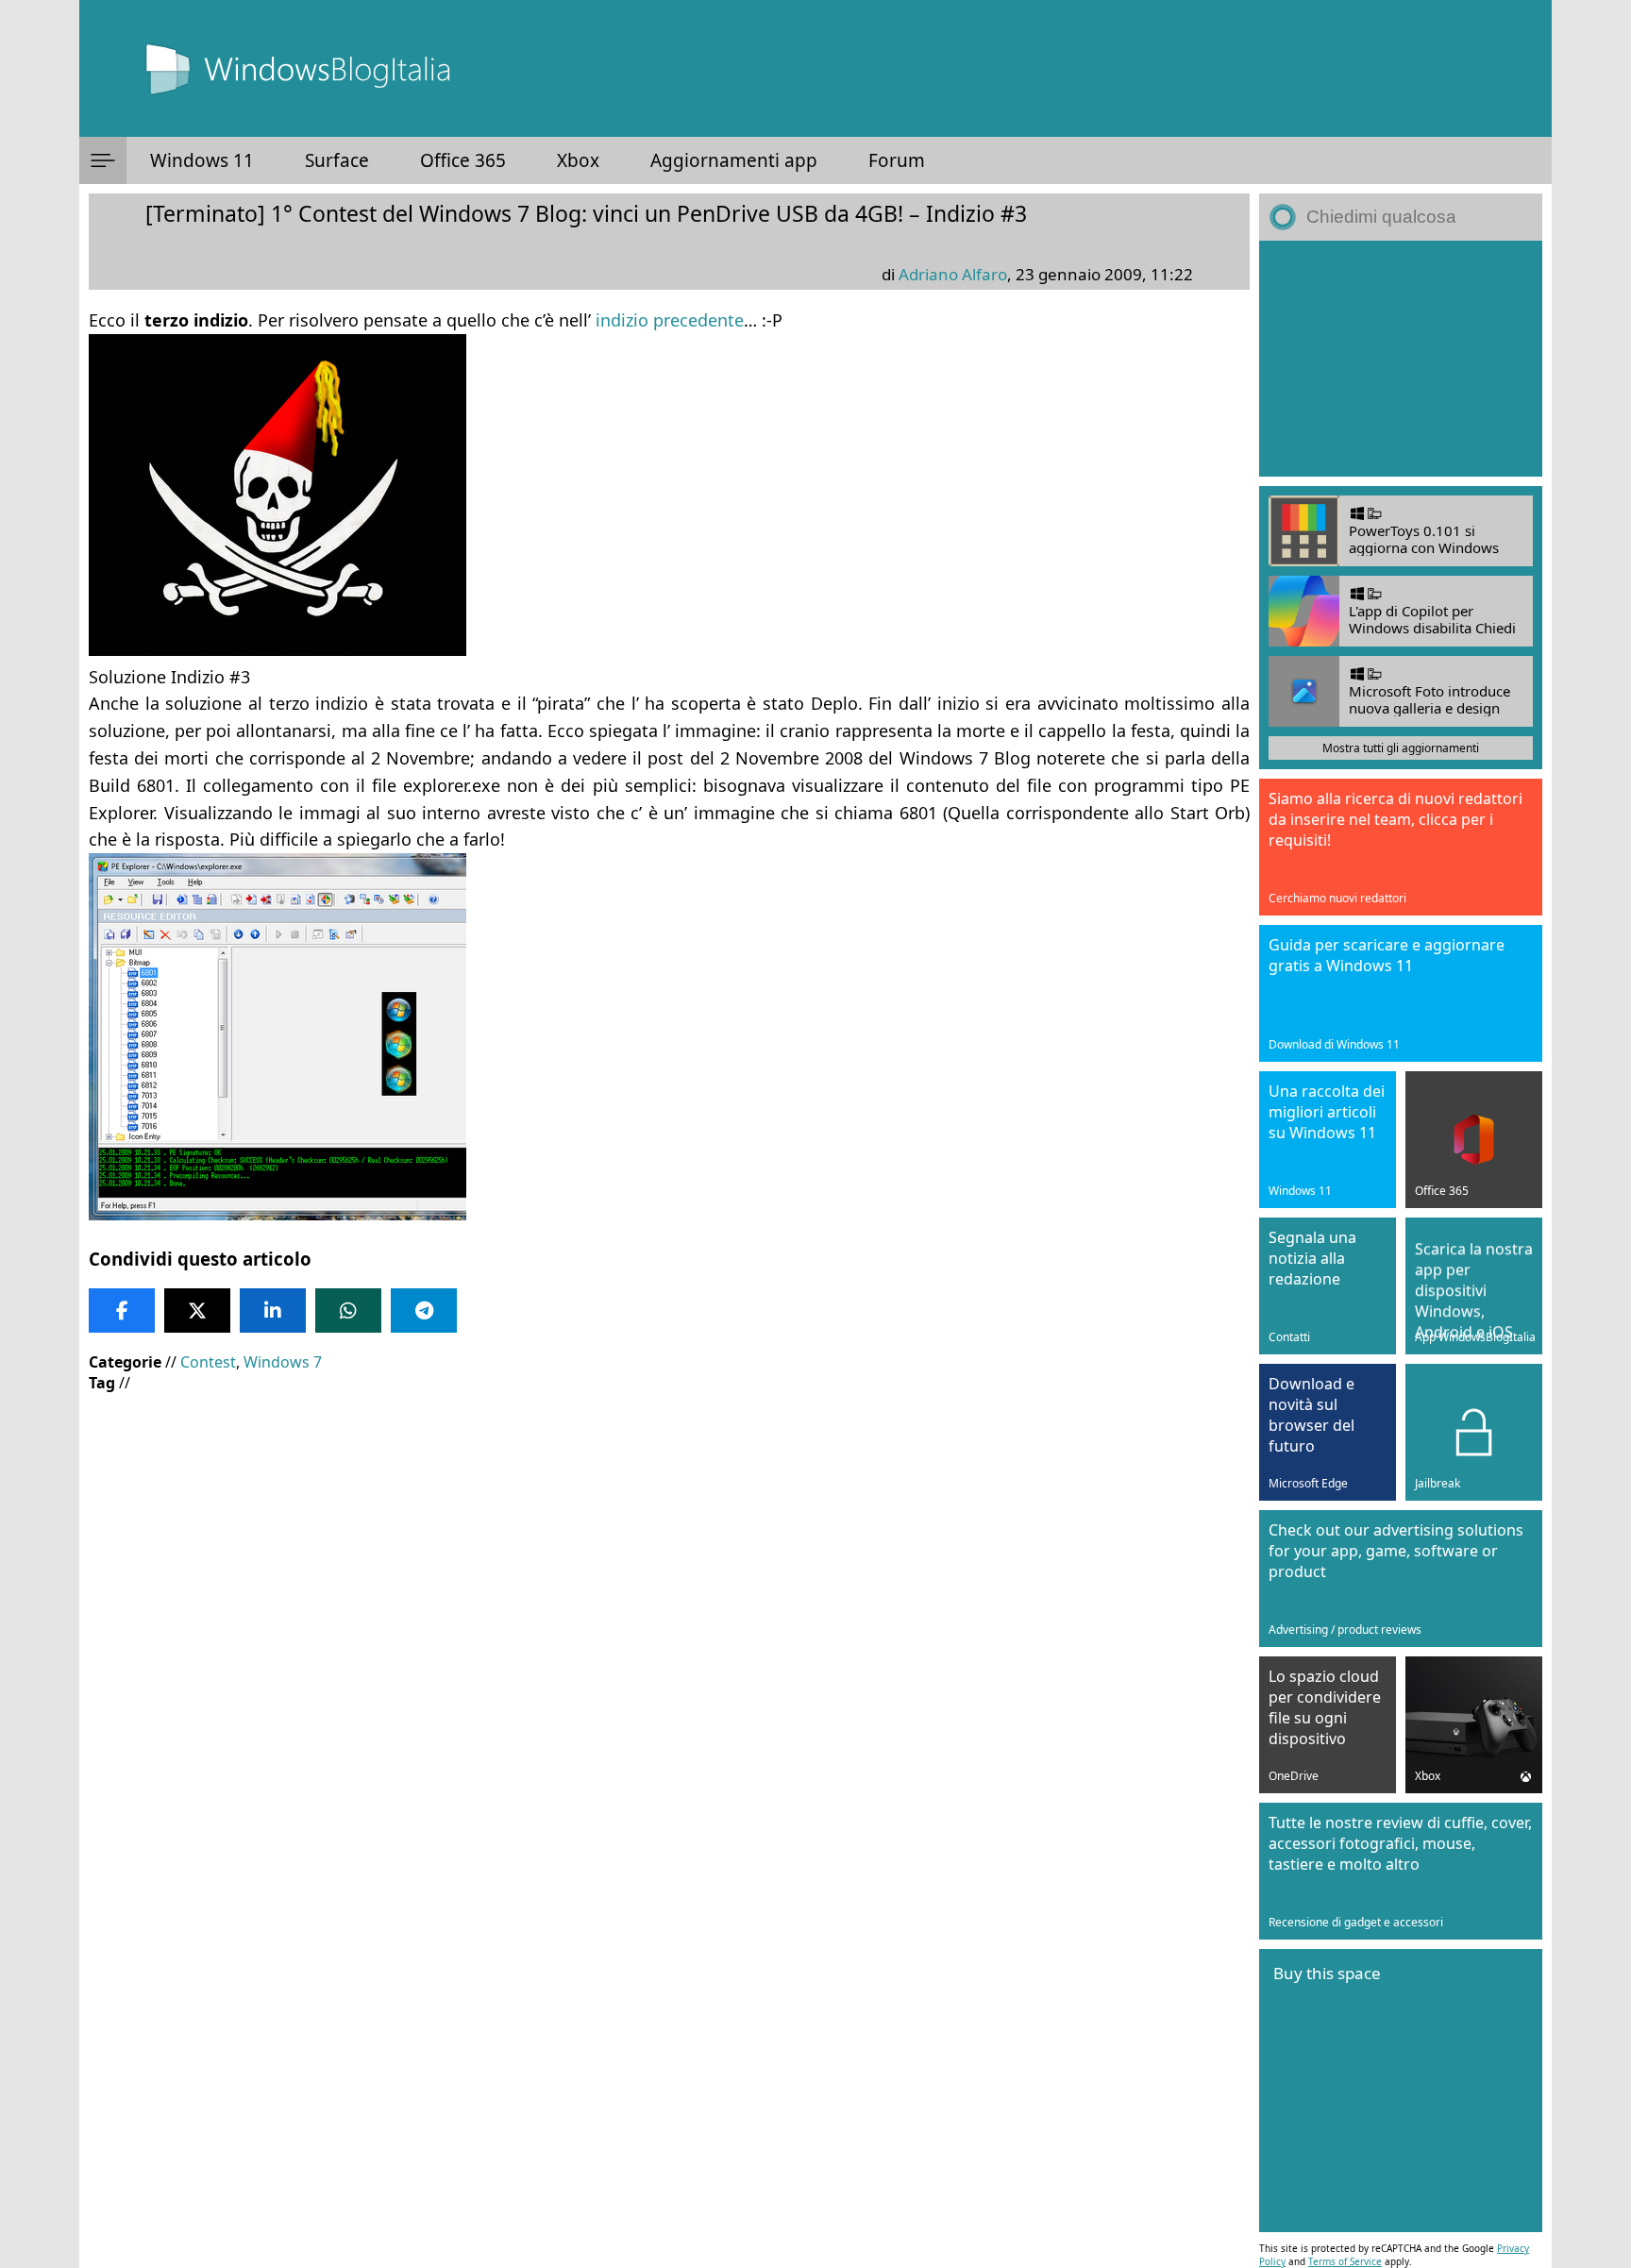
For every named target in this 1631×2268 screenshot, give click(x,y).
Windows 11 (202, 160)
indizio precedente (670, 320)
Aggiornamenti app (734, 160)
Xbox (578, 160)
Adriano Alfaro (953, 274)
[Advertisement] (664, 1544)
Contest (208, 1362)
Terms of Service (1345, 2261)
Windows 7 (283, 1362)
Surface (337, 160)
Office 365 (463, 160)
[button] (103, 160)
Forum (897, 160)
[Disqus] (669, 1952)
